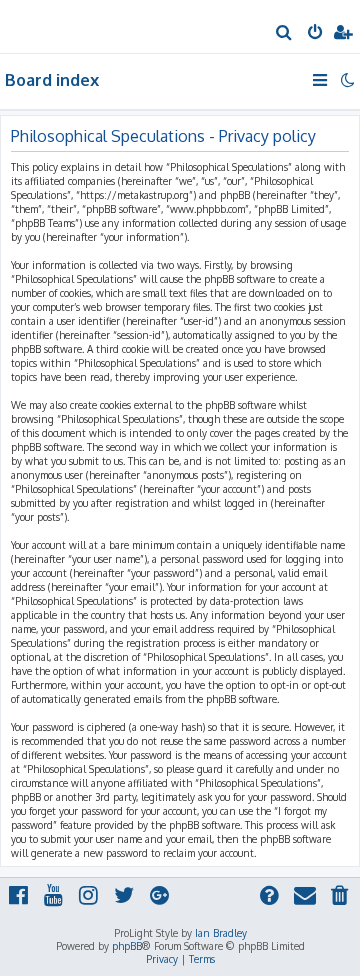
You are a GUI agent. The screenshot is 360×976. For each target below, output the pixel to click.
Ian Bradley (221, 933)
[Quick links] (321, 80)
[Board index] (48, 25)
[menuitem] (284, 34)
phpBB (127, 946)
